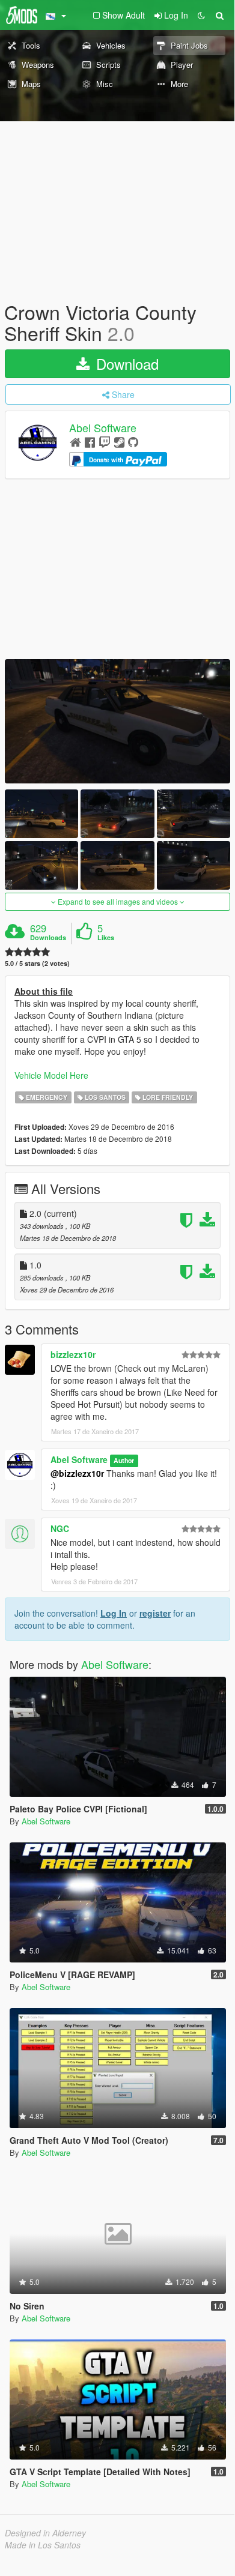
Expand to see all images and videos (118, 901)
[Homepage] (75, 442)
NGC (60, 1528)
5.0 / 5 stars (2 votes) (37, 963)
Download (125, 363)
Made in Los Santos (43, 2545)
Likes (106, 938)
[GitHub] (133, 442)
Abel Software (103, 428)
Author (124, 1460)
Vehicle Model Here (51, 1075)
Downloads (48, 938)
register (155, 1613)
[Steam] (119, 442)
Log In (114, 1613)
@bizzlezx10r (77, 1473)
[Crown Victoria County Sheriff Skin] (117, 721)
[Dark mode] (201, 15)
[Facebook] (90, 442)
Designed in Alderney (45, 2533)
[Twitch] (105, 442)
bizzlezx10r (73, 1354)
